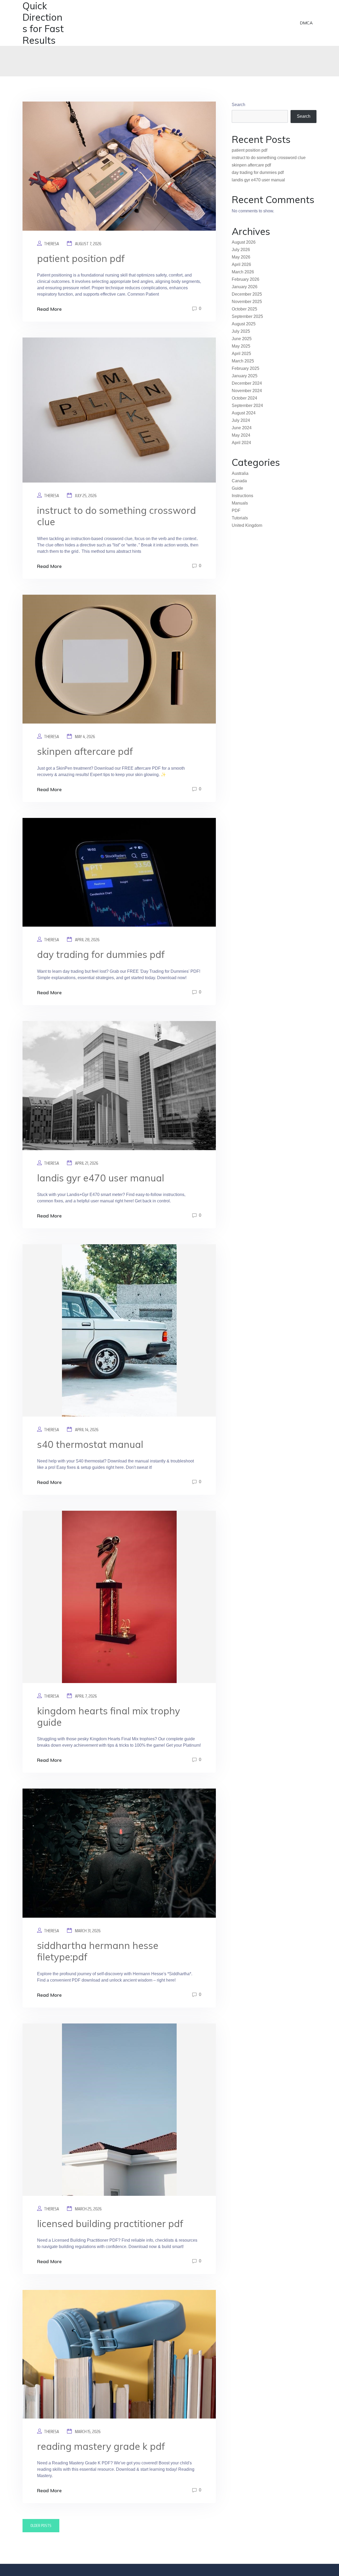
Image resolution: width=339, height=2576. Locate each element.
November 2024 (247, 391)
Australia (240, 473)
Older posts (41, 2525)
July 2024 (241, 420)
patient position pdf (81, 258)
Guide (237, 488)
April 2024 (241, 443)
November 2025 (247, 302)
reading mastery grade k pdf (101, 2446)
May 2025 (241, 346)
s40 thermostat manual (90, 1444)
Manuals (240, 503)
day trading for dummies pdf (101, 954)
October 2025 (244, 309)
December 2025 (247, 294)
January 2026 (245, 287)
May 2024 (241, 435)
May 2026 (241, 257)
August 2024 (244, 413)
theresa (52, 244)
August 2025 (244, 324)
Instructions (242, 496)
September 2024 (247, 406)
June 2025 (242, 339)
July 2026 (241, 250)
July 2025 (241, 331)
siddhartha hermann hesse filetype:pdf (98, 1951)
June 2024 (242, 428)
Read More (49, 309)
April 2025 (241, 354)
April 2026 (241, 264)
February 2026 (246, 279)
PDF (236, 511)
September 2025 (247, 316)
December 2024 (247, 383)
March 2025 (243, 361)
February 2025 (246, 368)
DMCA (306, 23)
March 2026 (243, 272)
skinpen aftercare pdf (85, 751)
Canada (239, 481)
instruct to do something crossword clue (117, 516)
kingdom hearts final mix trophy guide (109, 1716)
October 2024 (244, 398)
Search (238, 105)
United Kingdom (247, 525)
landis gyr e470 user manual (101, 1178)
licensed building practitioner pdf (110, 2224)
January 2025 (245, 376)
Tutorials (240, 518)
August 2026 (244, 242)
